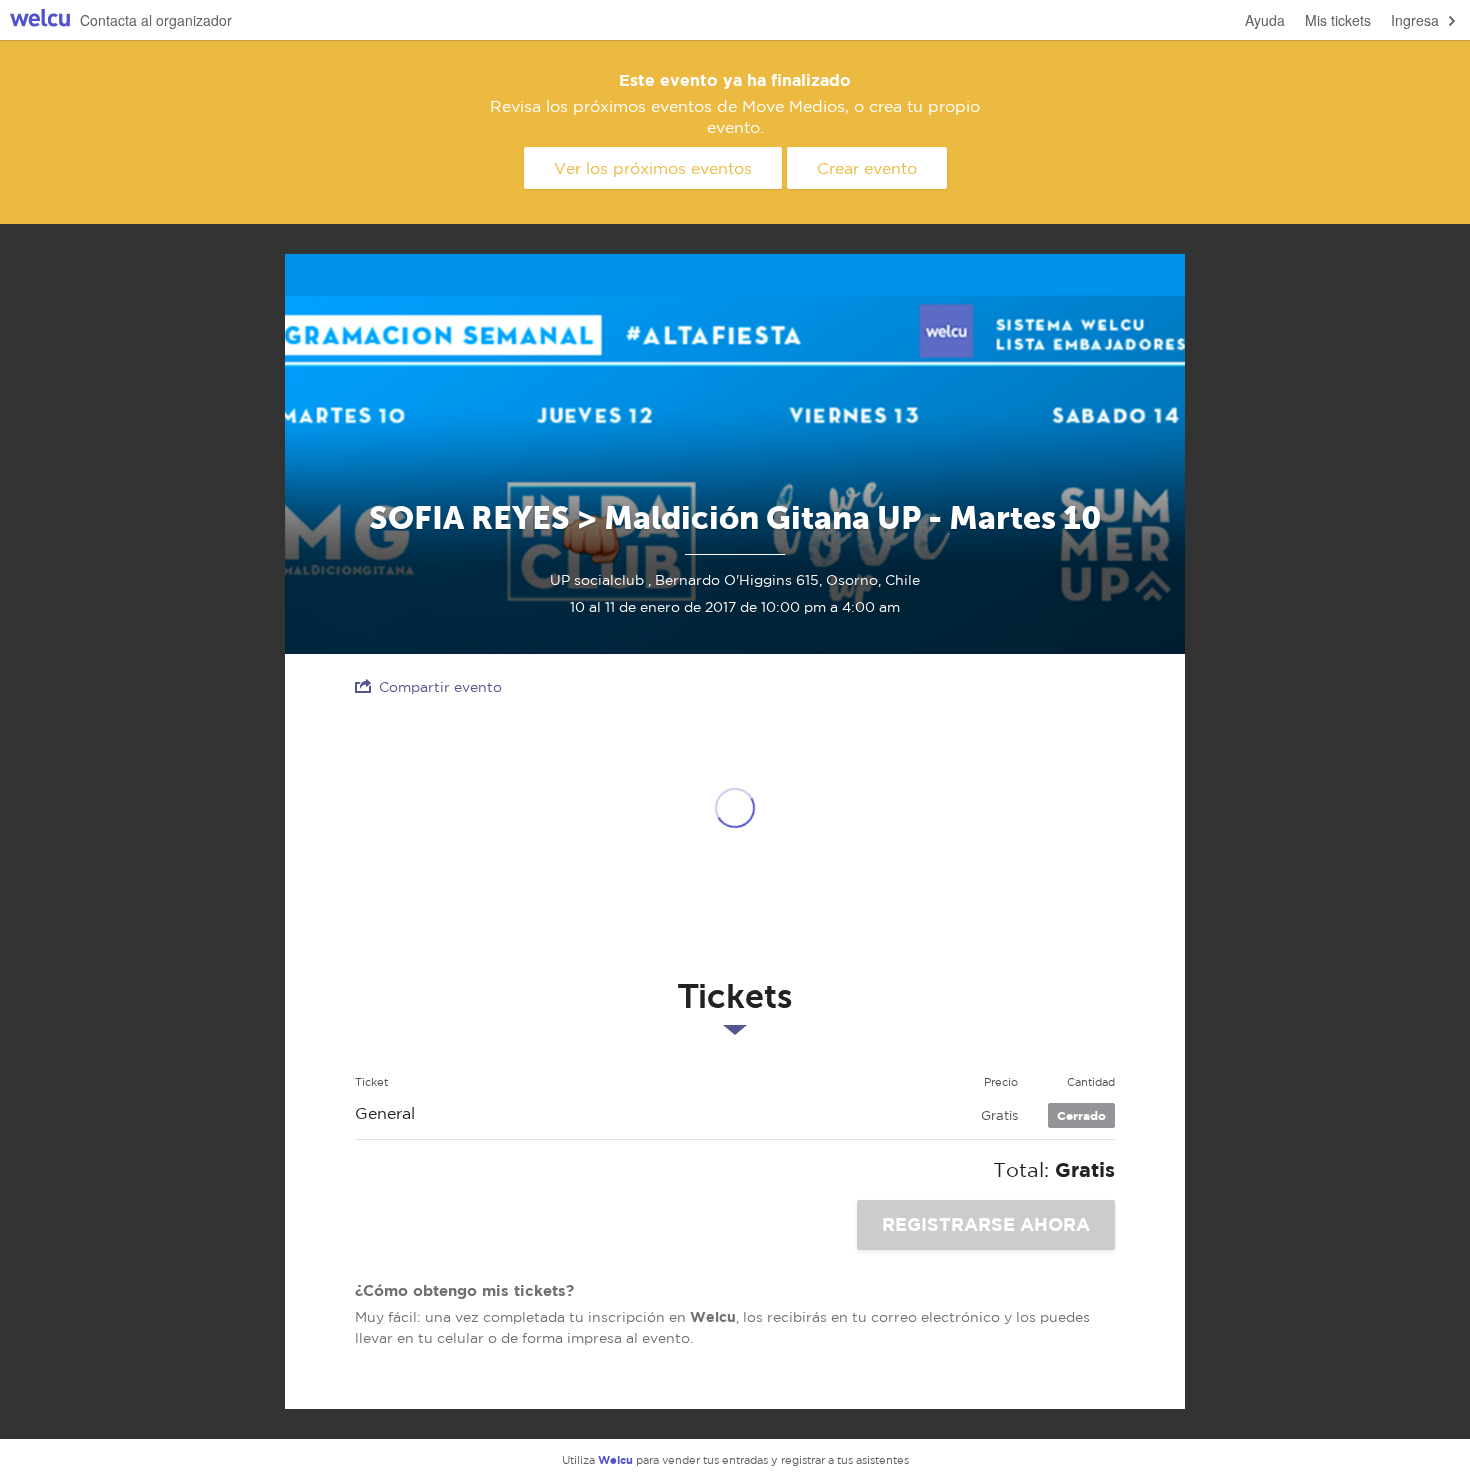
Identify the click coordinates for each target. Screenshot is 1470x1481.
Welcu (40, 20)
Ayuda (1265, 20)
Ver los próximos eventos (653, 168)
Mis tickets (1338, 20)
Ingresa (1415, 20)
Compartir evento (440, 687)
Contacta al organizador (156, 20)
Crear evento (867, 168)
